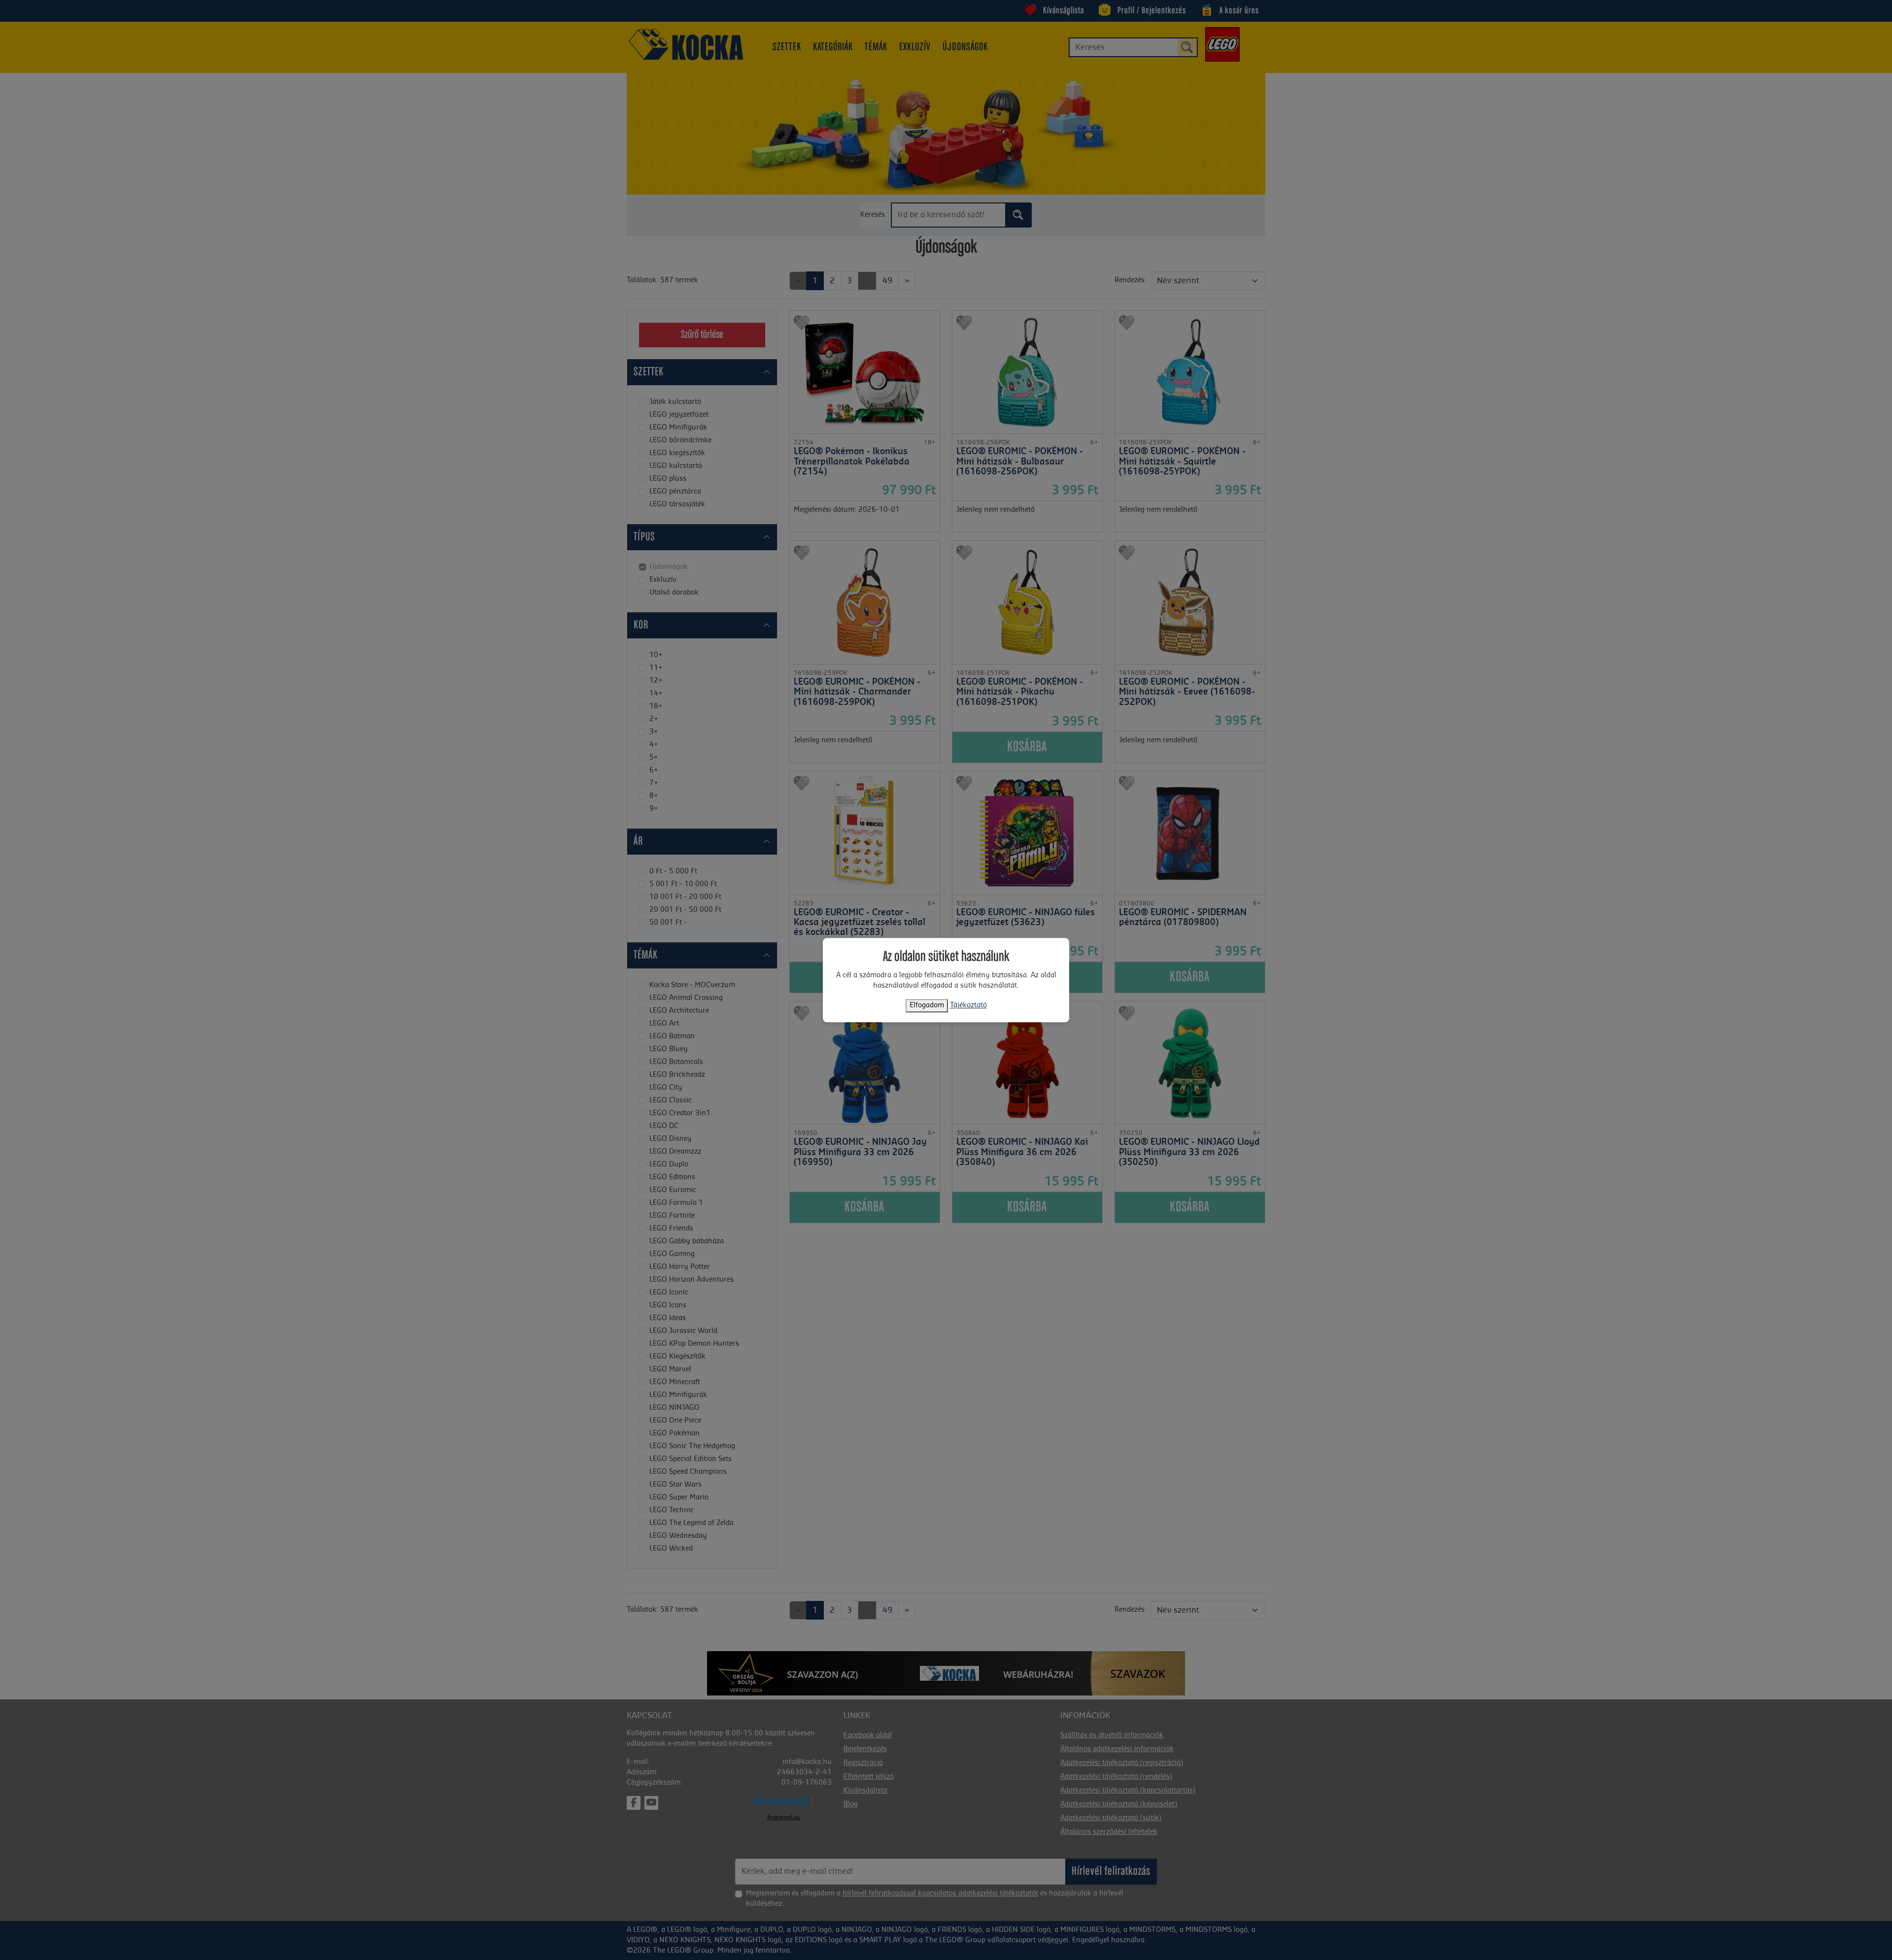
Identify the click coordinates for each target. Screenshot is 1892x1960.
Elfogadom (927, 1005)
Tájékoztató (968, 1005)
